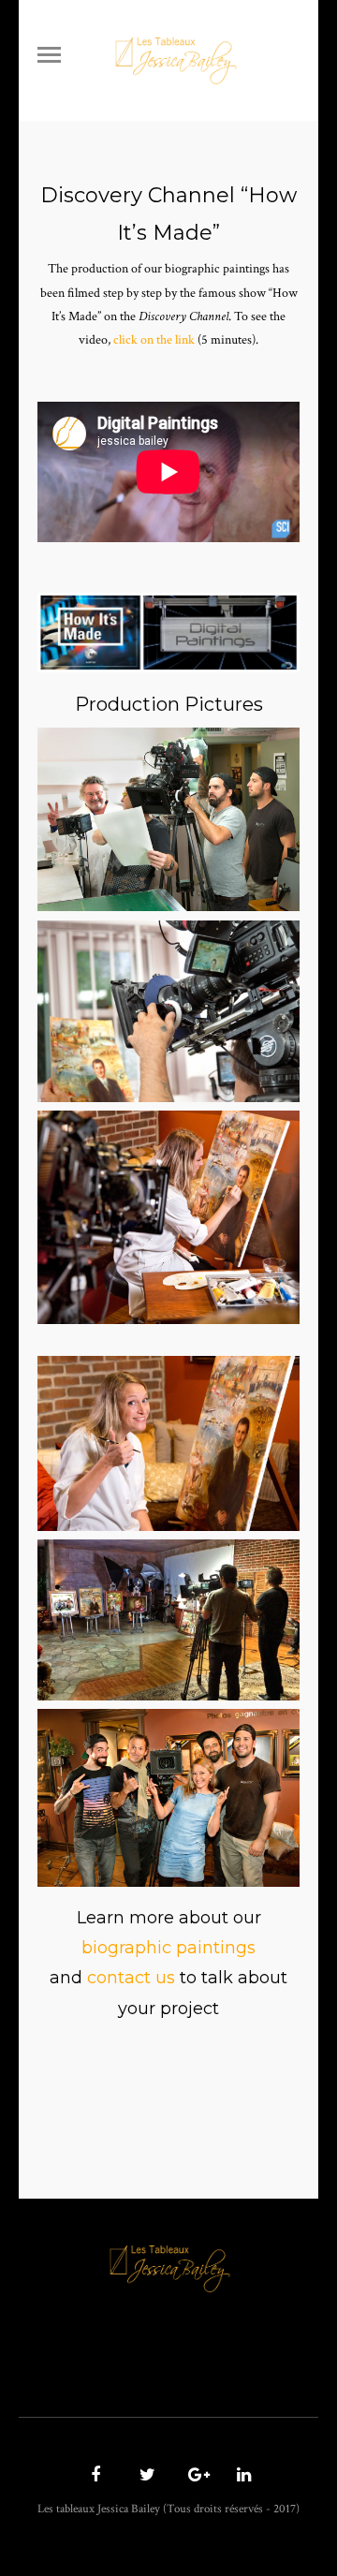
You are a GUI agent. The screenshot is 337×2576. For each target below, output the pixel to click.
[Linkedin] (242, 2477)
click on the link (154, 340)
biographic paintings (168, 1948)
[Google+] (193, 2477)
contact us (131, 1978)
